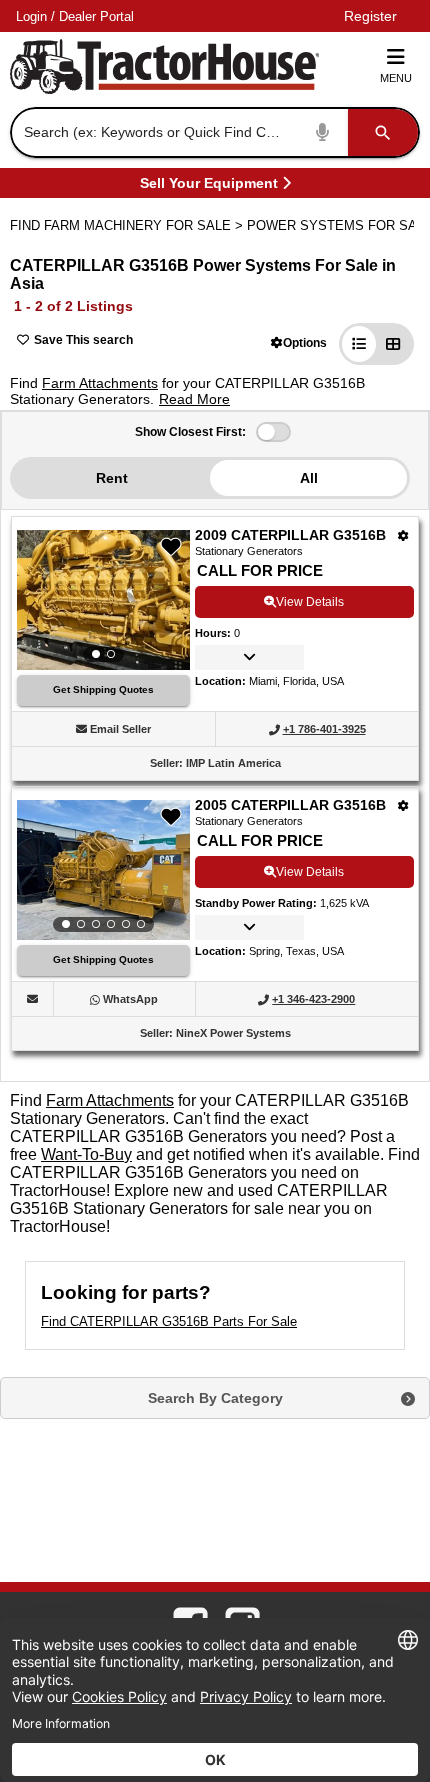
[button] (299, 342)
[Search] (383, 132)
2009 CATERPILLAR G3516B (290, 535)
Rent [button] (112, 478)
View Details (310, 602)
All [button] (309, 478)
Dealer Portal (96, 16)
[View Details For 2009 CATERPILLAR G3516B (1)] (103, 600)
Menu (396, 78)
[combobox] (213, 132)
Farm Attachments (100, 383)
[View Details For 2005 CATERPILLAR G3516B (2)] (103, 870)
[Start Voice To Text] (323, 132)
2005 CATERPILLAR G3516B (290, 805)
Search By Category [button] (215, 1398)
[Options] (403, 535)
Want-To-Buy (86, 1154)
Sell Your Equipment (209, 186)
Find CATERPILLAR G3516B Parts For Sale (169, 1321)
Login (31, 16)
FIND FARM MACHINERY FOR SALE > (128, 225)
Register (370, 16)
